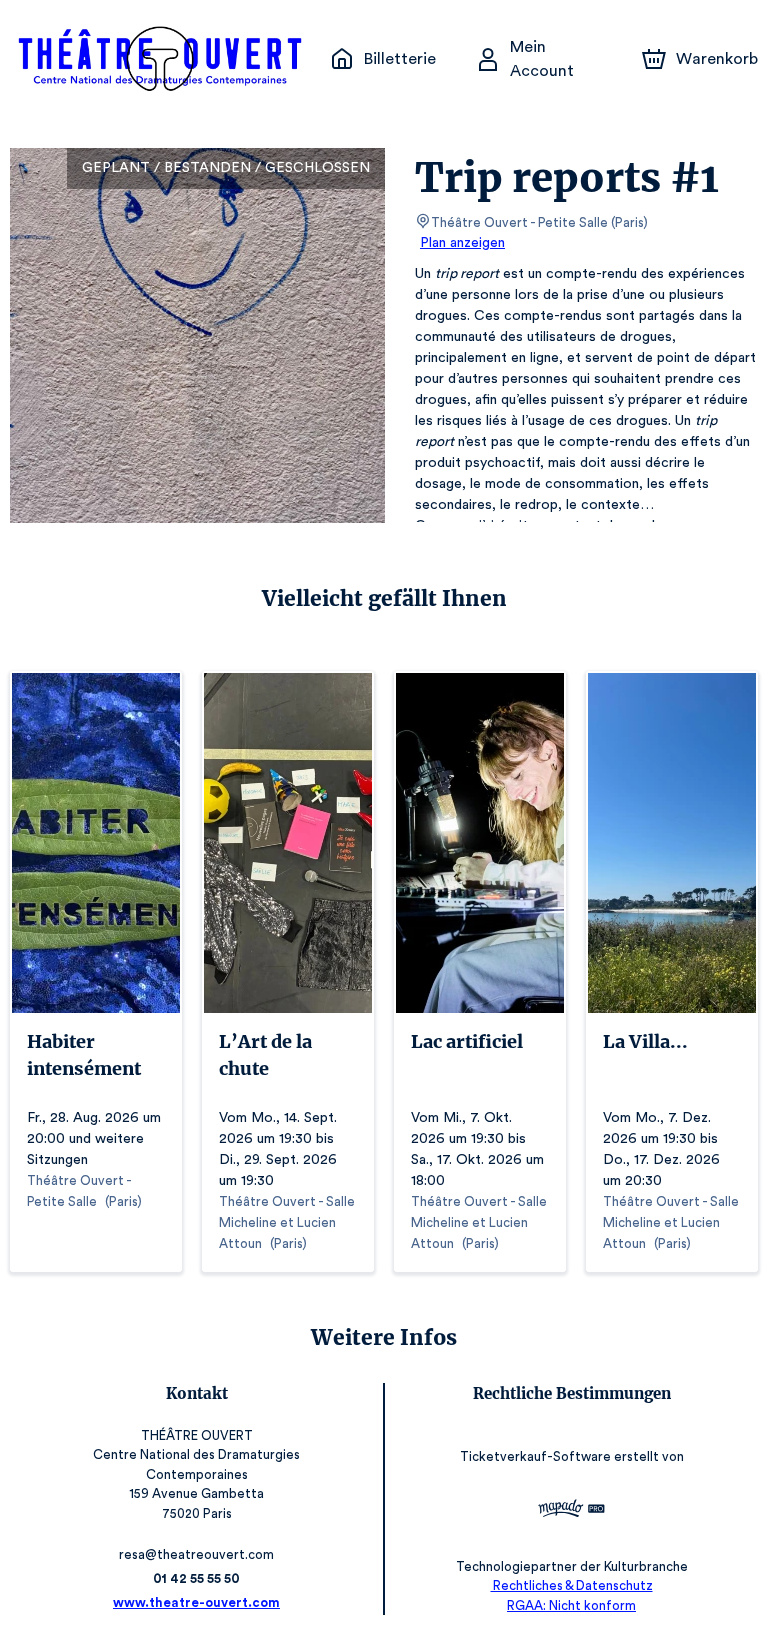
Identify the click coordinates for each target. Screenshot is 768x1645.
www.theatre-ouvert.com (196, 1602)
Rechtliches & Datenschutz (572, 1585)
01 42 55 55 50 (196, 1578)
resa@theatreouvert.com (196, 1554)
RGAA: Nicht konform (571, 1605)
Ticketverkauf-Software (535, 1456)
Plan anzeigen (462, 243)
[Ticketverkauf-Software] (571, 1511)
